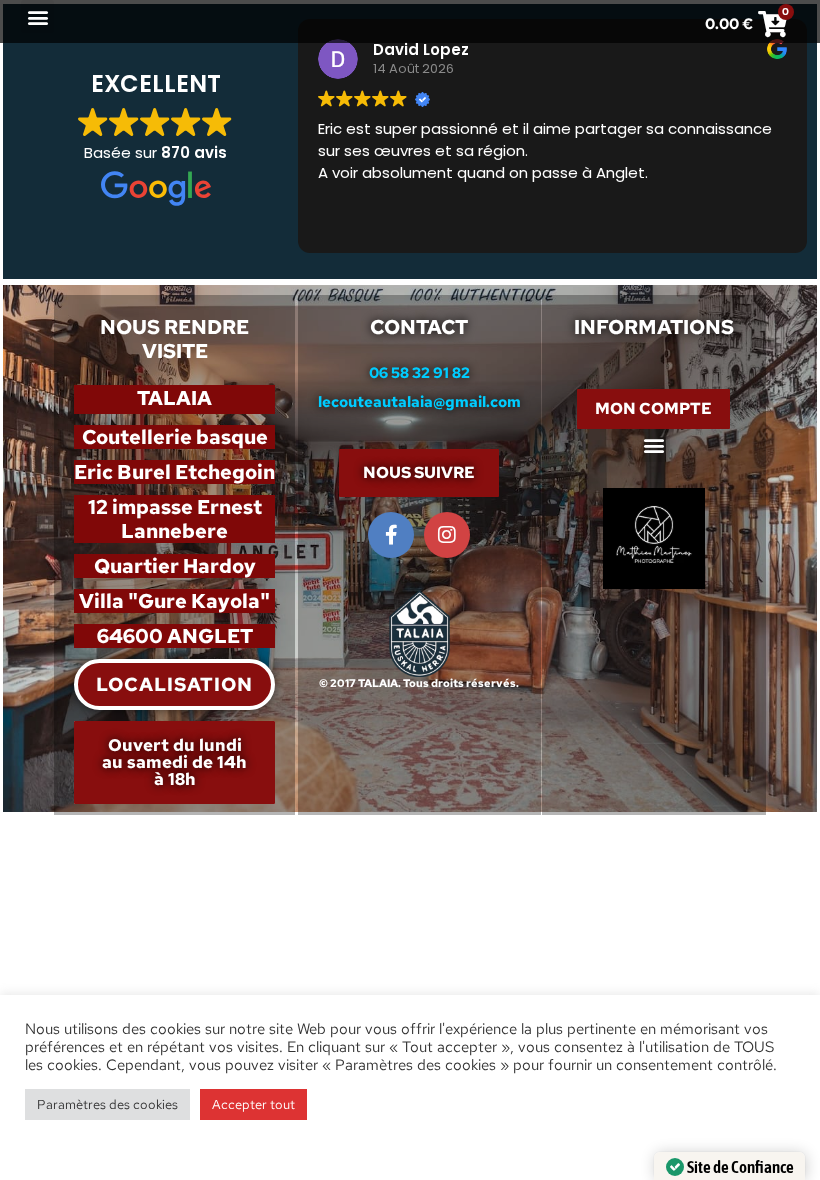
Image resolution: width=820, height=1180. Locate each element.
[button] (37, 16)
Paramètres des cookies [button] (107, 1104)
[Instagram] (447, 535)
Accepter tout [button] (253, 1104)
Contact (419, 327)
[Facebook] (391, 535)
